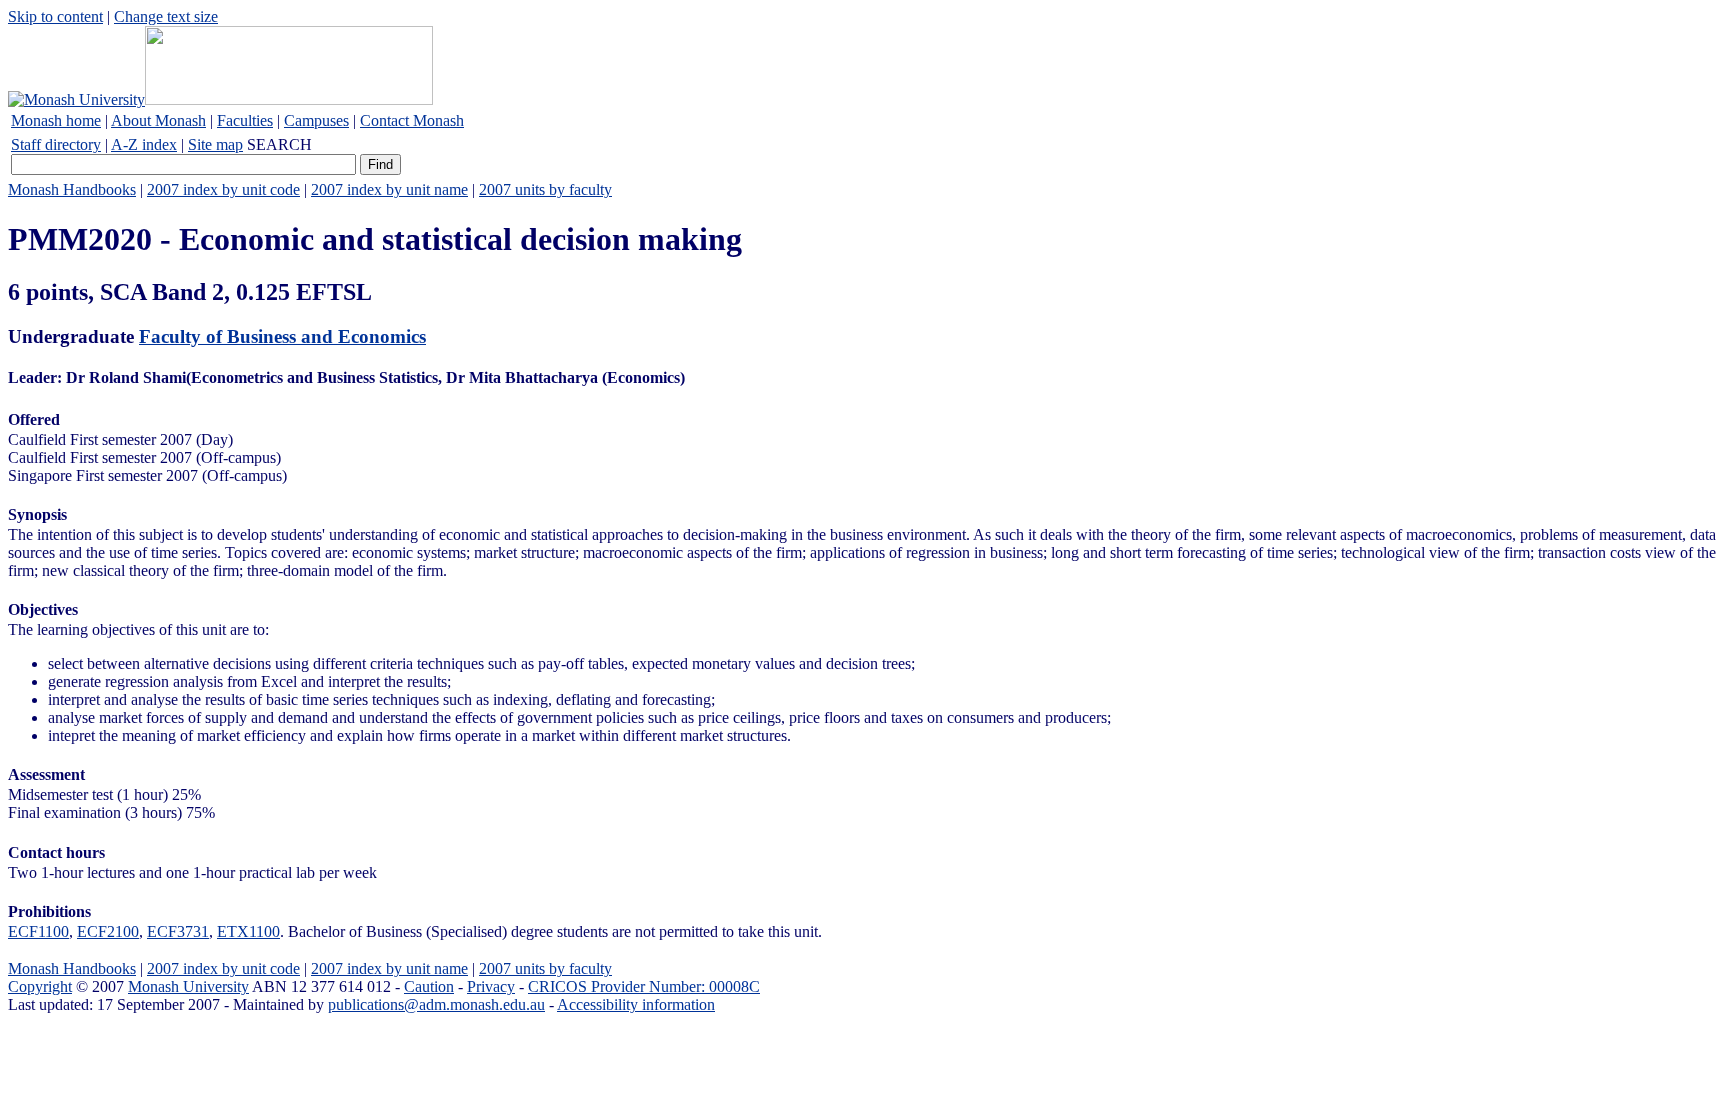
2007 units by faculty (545, 189)
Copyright (40, 986)
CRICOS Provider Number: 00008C (644, 986)
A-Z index (144, 144)
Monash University (188, 986)
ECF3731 (178, 931)
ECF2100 (108, 931)
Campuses (316, 120)
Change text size (166, 16)
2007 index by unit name (389, 189)
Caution (429, 986)
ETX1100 (248, 931)
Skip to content (55, 16)
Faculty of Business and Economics (282, 336)
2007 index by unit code (223, 189)
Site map (215, 144)
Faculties (245, 120)
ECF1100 (38, 931)
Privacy (491, 986)
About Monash (158, 120)
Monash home (56, 120)
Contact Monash (412, 120)
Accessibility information (636, 1004)
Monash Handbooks (72, 189)
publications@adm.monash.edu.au (436, 1004)
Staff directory (56, 144)
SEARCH (279, 144)
